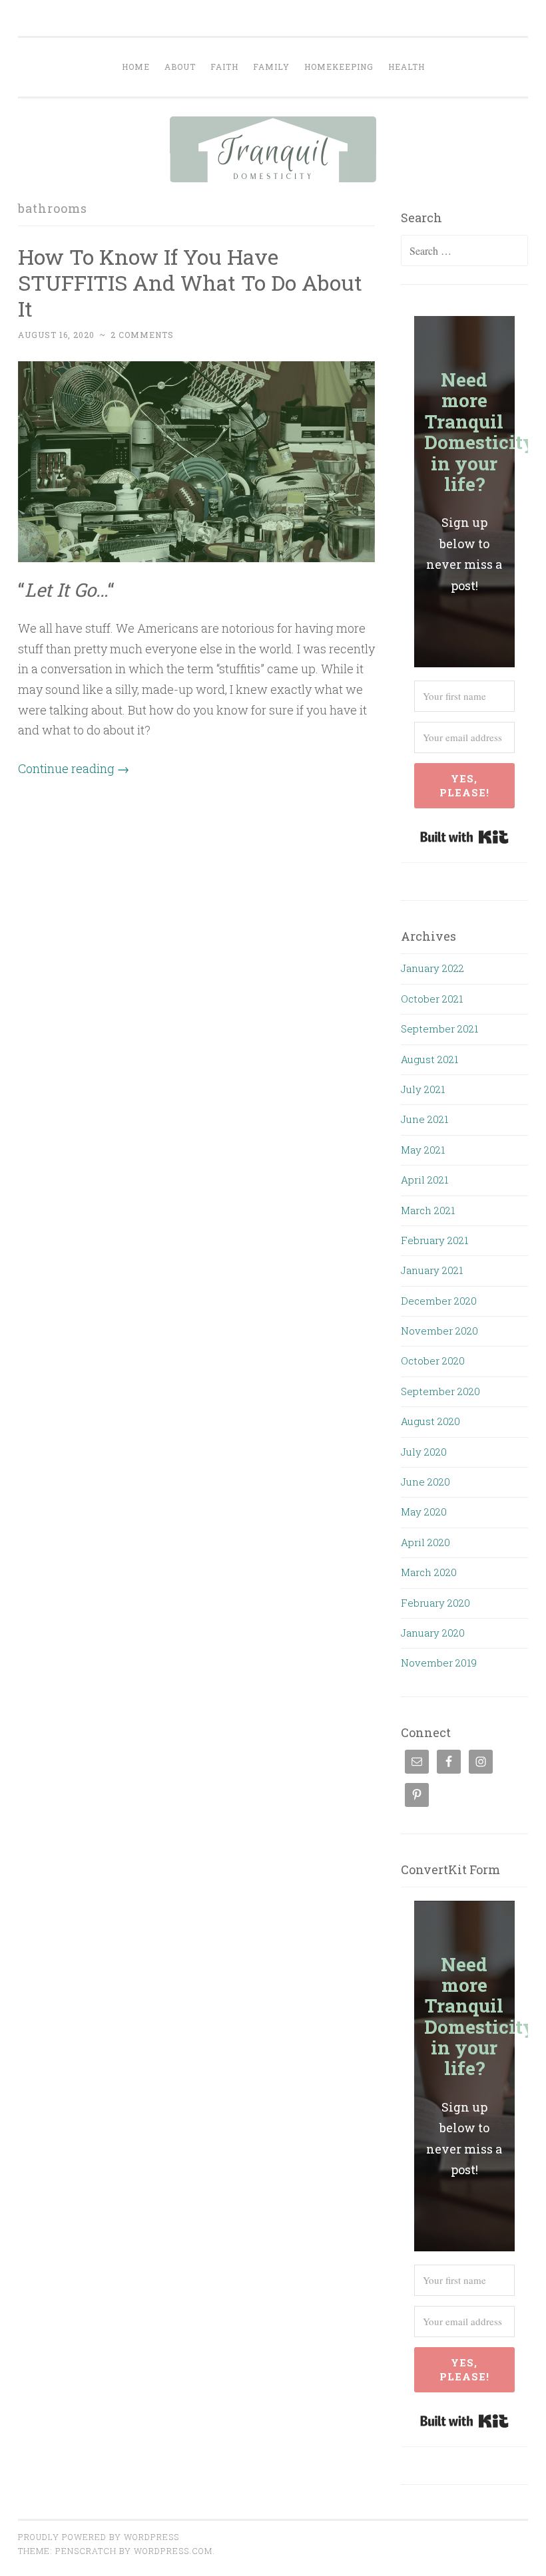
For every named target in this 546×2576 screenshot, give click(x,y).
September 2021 (439, 1029)
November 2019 (439, 1663)
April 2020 (425, 1542)
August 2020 (430, 1421)
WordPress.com (173, 2551)
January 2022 (432, 968)
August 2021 (429, 1059)
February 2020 (435, 1603)
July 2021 (423, 1089)
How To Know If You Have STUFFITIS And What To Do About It (190, 282)
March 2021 (428, 1210)
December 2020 (439, 1301)
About (180, 67)
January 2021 (432, 1270)
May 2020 (424, 1512)
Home (136, 67)
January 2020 (433, 1633)
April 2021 (424, 1180)
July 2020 (424, 1452)
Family (271, 67)
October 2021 (432, 999)
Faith (224, 67)
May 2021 (423, 1150)
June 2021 (424, 1119)
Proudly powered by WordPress (99, 2537)
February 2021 (434, 1240)
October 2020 (433, 1361)
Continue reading (74, 768)
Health (407, 67)
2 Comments (142, 335)
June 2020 (425, 1482)
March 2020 (429, 1572)
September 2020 (440, 1391)
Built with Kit (464, 837)
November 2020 (439, 1331)
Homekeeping (339, 67)
